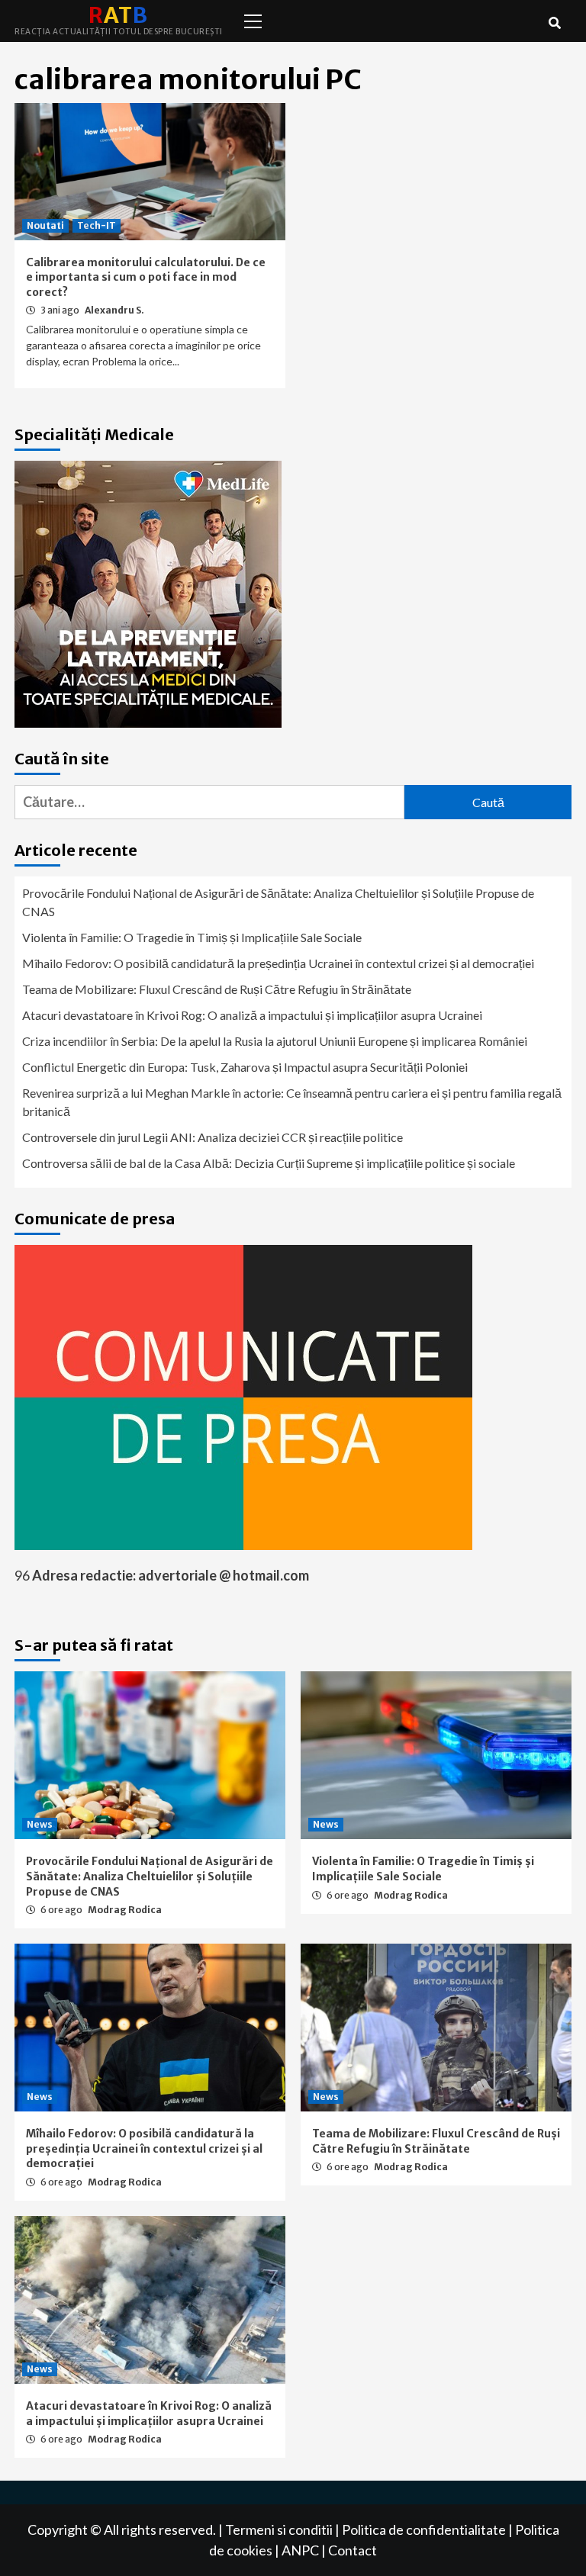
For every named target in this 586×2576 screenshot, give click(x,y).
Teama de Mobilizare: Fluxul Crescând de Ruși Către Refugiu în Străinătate (217, 989)
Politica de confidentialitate (424, 2529)
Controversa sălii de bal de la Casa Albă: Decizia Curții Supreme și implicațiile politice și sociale (269, 1163)
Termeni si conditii (279, 2529)
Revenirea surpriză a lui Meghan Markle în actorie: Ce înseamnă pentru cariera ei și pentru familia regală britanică (292, 1102)
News (40, 1824)
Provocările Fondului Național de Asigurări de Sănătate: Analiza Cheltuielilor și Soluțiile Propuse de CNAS (278, 902)
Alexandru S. (114, 310)
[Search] (554, 23)
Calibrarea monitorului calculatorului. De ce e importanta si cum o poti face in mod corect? (146, 277)
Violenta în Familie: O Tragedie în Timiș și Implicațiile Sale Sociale (192, 937)
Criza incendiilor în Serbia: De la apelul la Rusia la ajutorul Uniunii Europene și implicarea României (275, 1041)
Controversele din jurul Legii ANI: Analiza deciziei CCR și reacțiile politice (213, 1137)
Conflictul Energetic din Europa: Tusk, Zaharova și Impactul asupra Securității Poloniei (245, 1067)
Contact (353, 2550)
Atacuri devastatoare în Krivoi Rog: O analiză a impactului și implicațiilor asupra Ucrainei (252, 1015)
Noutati (45, 225)
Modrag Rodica (125, 1910)
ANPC (300, 2550)
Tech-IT (97, 225)
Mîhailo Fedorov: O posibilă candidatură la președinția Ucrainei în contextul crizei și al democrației (278, 963)
